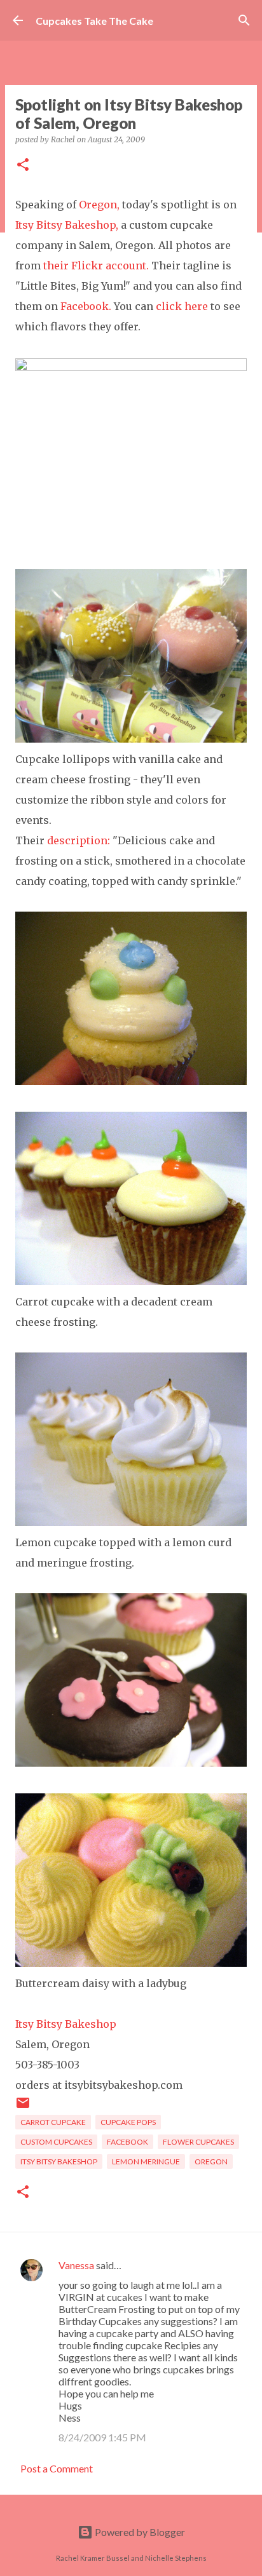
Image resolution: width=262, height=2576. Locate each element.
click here (182, 306)
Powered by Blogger (139, 2532)
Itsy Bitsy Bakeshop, (67, 225)
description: (79, 840)
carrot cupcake (53, 2122)
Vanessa (76, 2265)
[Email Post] (23, 2107)
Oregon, (99, 205)
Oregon (211, 2161)
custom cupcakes (56, 2142)
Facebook (128, 2142)
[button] (23, 165)
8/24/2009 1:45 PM (102, 2437)
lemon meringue (146, 2161)
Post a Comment (57, 2468)
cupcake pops (128, 2122)
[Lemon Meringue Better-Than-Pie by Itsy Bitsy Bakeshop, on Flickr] (131, 1522)
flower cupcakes (198, 2142)
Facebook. (86, 306)
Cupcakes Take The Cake (94, 21)
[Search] (244, 20)
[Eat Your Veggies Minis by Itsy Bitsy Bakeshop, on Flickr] (131, 1281)
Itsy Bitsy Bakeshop (66, 2024)
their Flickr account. (96, 266)
